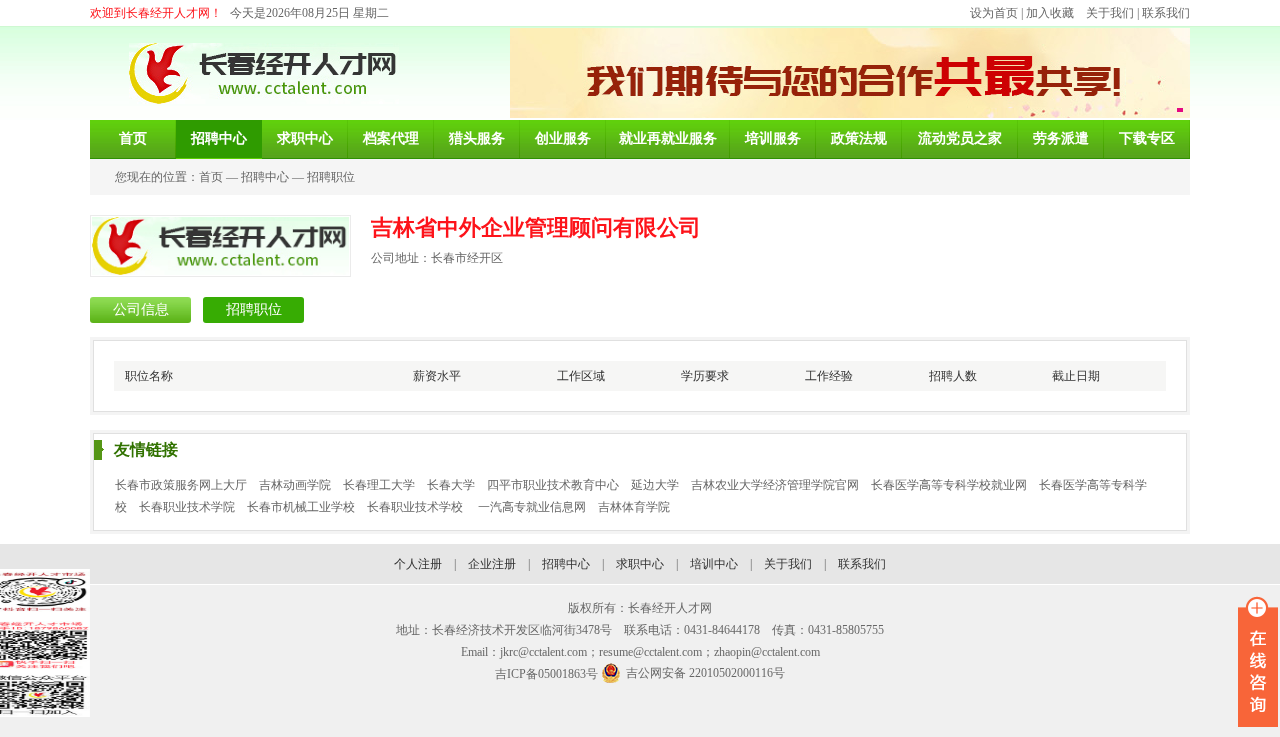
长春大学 (451, 485)
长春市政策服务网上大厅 (181, 485)
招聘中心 (265, 177)
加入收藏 (1050, 13)
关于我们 (1110, 13)
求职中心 (640, 564)
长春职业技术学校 (416, 507)
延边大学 (655, 485)
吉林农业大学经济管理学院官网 (775, 485)
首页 (211, 177)
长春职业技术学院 (187, 507)
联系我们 (1166, 13)
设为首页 (994, 13)
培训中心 (714, 564)
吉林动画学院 (295, 485)
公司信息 (141, 309)
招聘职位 (331, 177)
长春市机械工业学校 (301, 507)
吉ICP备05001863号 (546, 674)
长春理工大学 (379, 485)
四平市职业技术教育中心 (553, 485)
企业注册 (492, 564)
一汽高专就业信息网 (532, 507)
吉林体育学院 (634, 507)
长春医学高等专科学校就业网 (949, 485)
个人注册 (418, 564)
